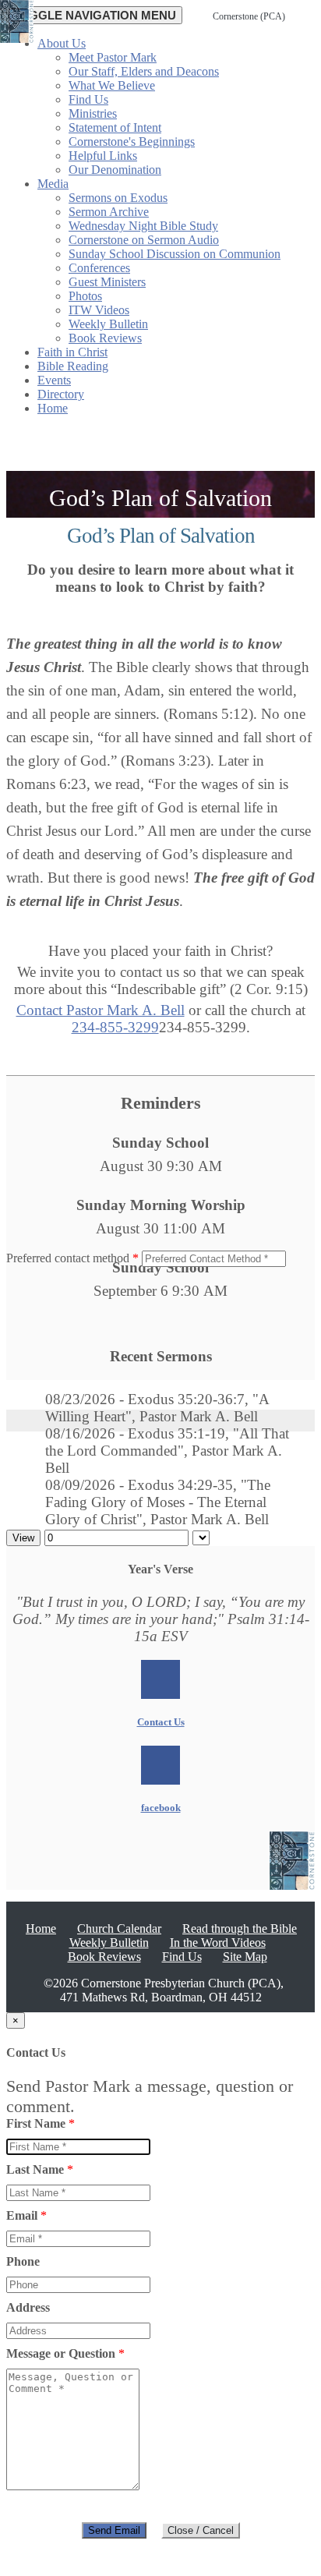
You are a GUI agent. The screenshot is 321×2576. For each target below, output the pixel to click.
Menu (94, 15)
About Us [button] (62, 43)
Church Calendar (119, 1928)
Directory (61, 394)
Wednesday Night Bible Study (143, 226)
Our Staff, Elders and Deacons (144, 71)
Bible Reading (73, 366)
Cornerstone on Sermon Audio (144, 240)
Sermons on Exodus (118, 198)
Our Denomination (115, 170)
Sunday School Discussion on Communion (175, 254)
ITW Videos (99, 310)
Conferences (99, 268)
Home (53, 408)
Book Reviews (105, 338)
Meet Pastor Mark (113, 57)
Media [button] (53, 184)
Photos (85, 296)
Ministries (93, 113)
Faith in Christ (72, 352)
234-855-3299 (115, 1027)
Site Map (245, 1957)
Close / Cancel (201, 2530)
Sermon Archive (109, 212)
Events (54, 380)
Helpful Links (103, 156)
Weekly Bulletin (108, 324)
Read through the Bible (240, 1928)
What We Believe (112, 85)
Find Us (88, 99)
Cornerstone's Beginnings (132, 142)
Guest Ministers (107, 282)
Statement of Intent (115, 127)
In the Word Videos (218, 1943)
